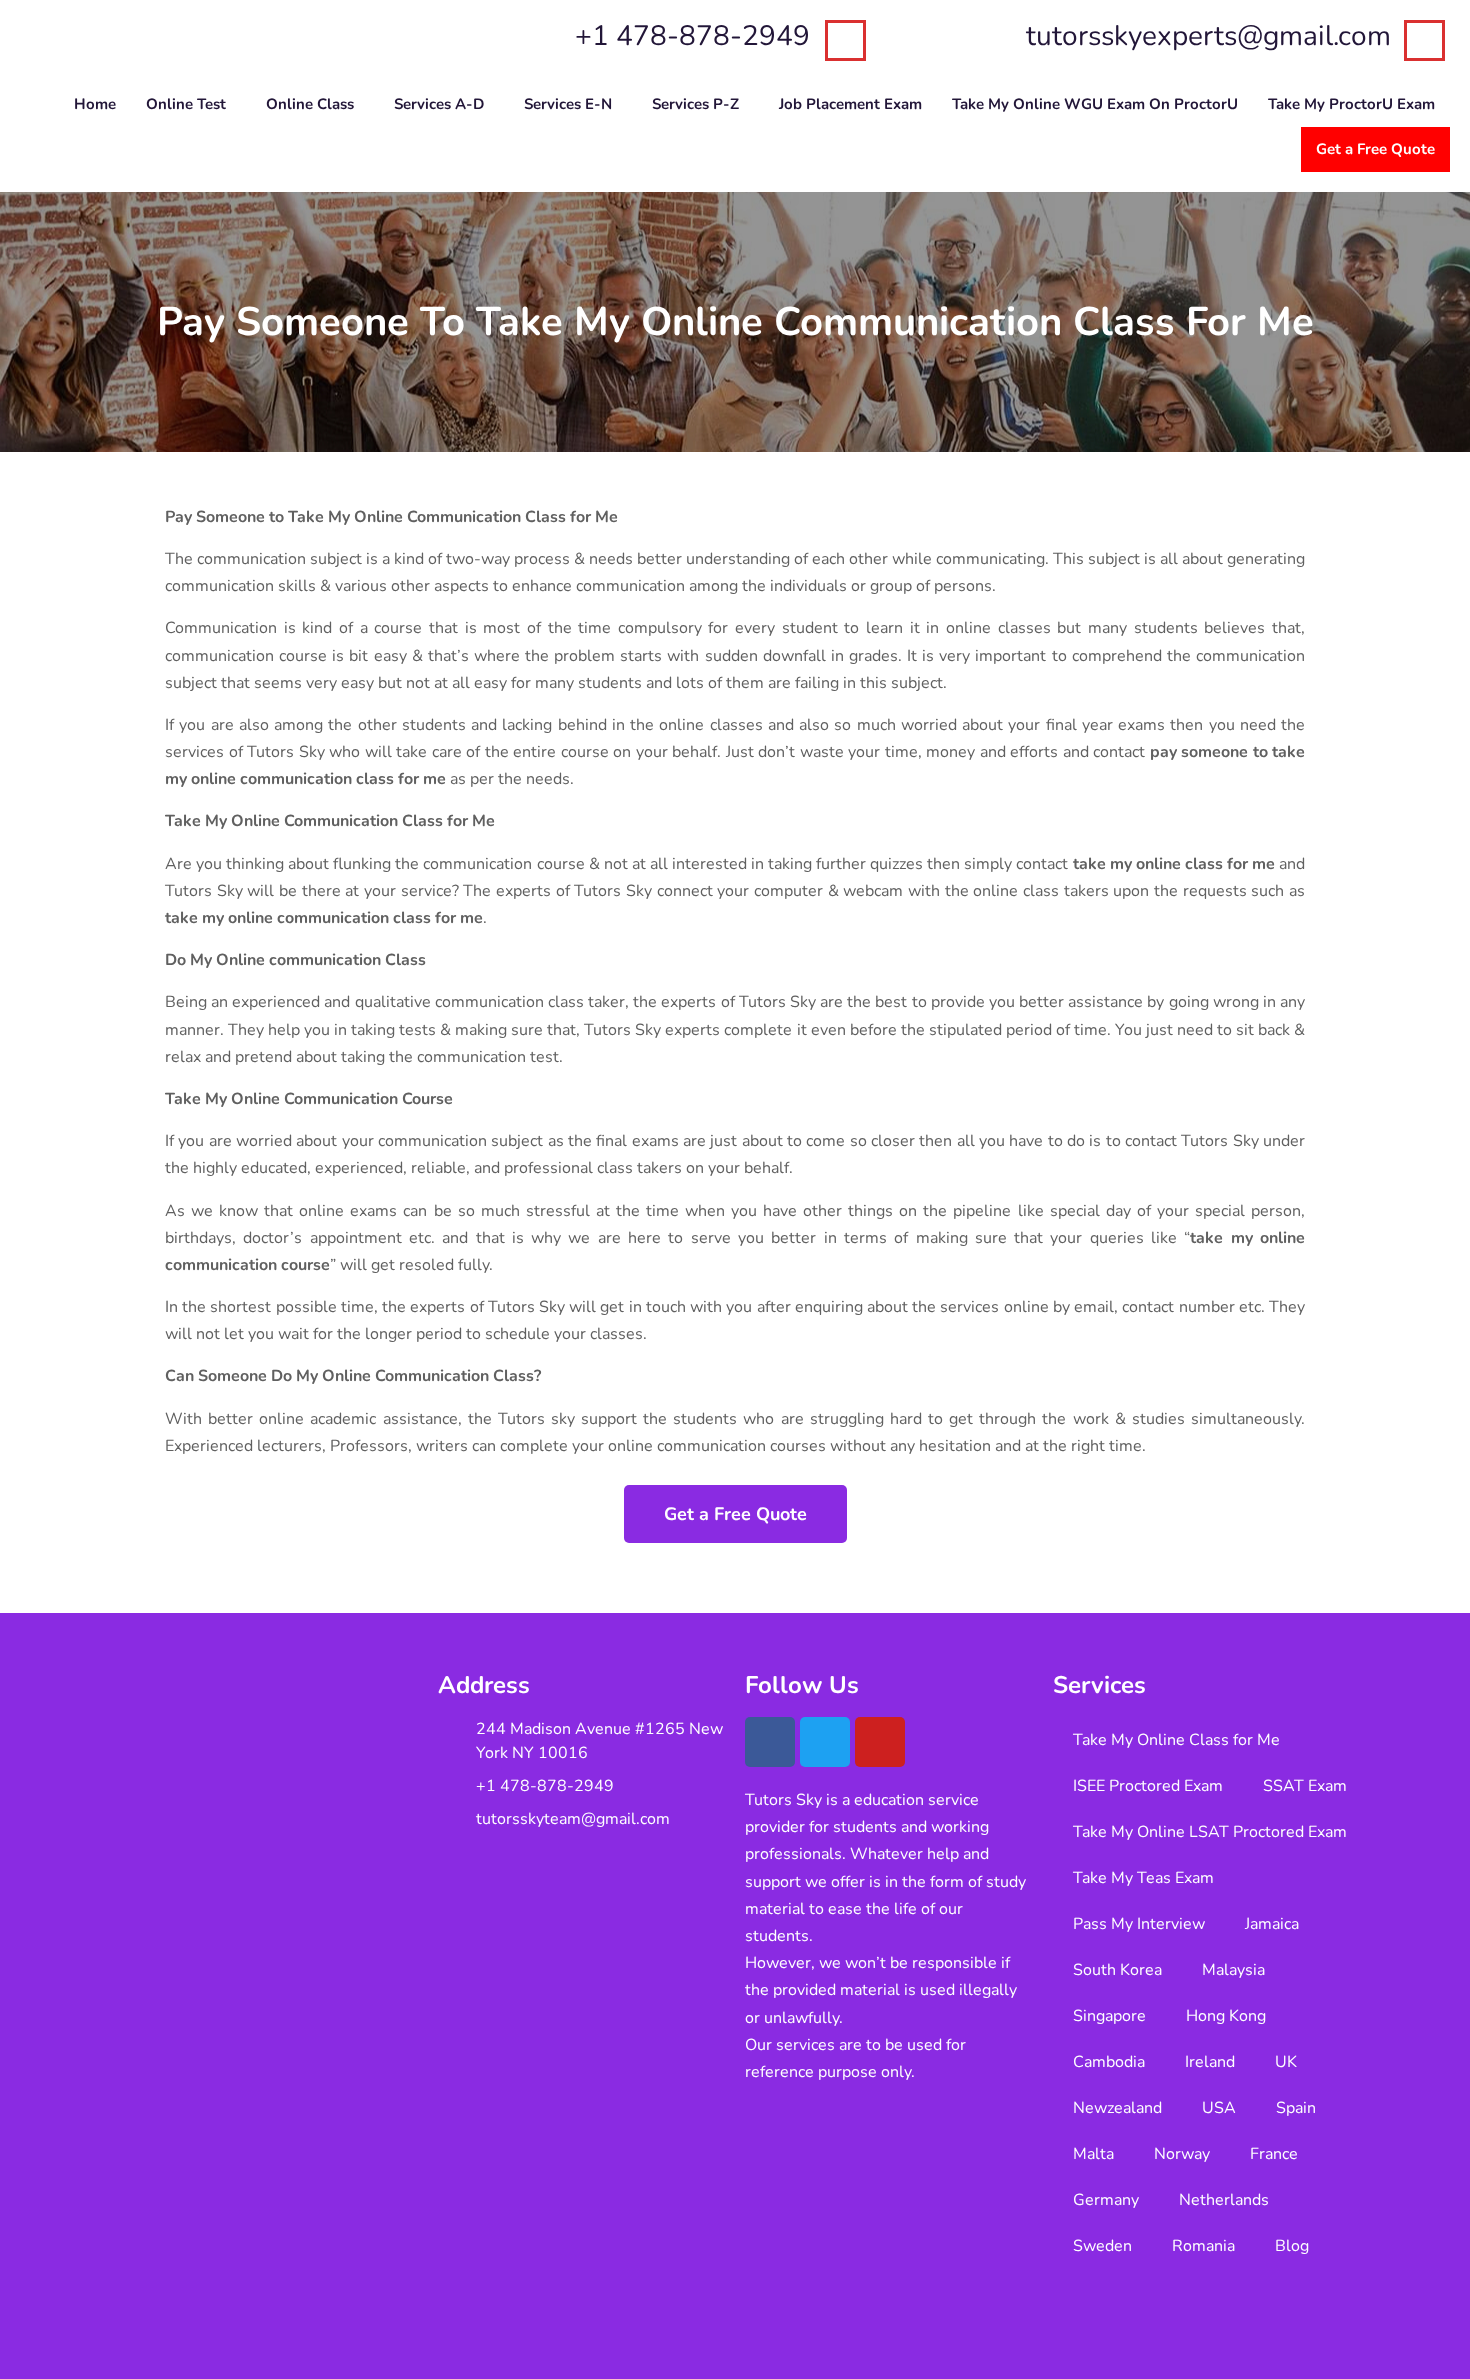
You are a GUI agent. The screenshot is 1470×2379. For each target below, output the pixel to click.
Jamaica (1272, 1924)
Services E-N (568, 104)
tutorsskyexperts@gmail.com (1208, 36)
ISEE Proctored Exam (1148, 1786)
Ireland (1210, 2062)
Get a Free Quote (1375, 149)
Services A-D (439, 104)
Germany (1106, 2200)
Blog (1292, 2246)
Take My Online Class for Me (1176, 1740)
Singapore (1109, 2016)
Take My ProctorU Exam (1351, 104)
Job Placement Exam (850, 104)
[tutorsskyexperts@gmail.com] (1424, 40)
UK (1286, 2062)
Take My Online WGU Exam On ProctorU (1095, 104)
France (1274, 2154)
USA (1219, 2108)
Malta (1093, 2154)
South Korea (1117, 1970)
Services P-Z (695, 104)
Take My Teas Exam (1143, 1878)
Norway (1182, 2154)
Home (95, 104)
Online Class (310, 104)
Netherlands (1224, 2200)
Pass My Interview (1139, 1924)
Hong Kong (1226, 2016)
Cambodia (1109, 2062)
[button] (191, 104)
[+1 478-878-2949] (845, 40)
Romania (1203, 2246)
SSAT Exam (1305, 1786)
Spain (1296, 2108)
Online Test (186, 104)
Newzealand (1117, 2108)
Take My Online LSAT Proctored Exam (1210, 1832)
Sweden (1102, 2246)
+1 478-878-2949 (692, 36)
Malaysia (1233, 1970)
